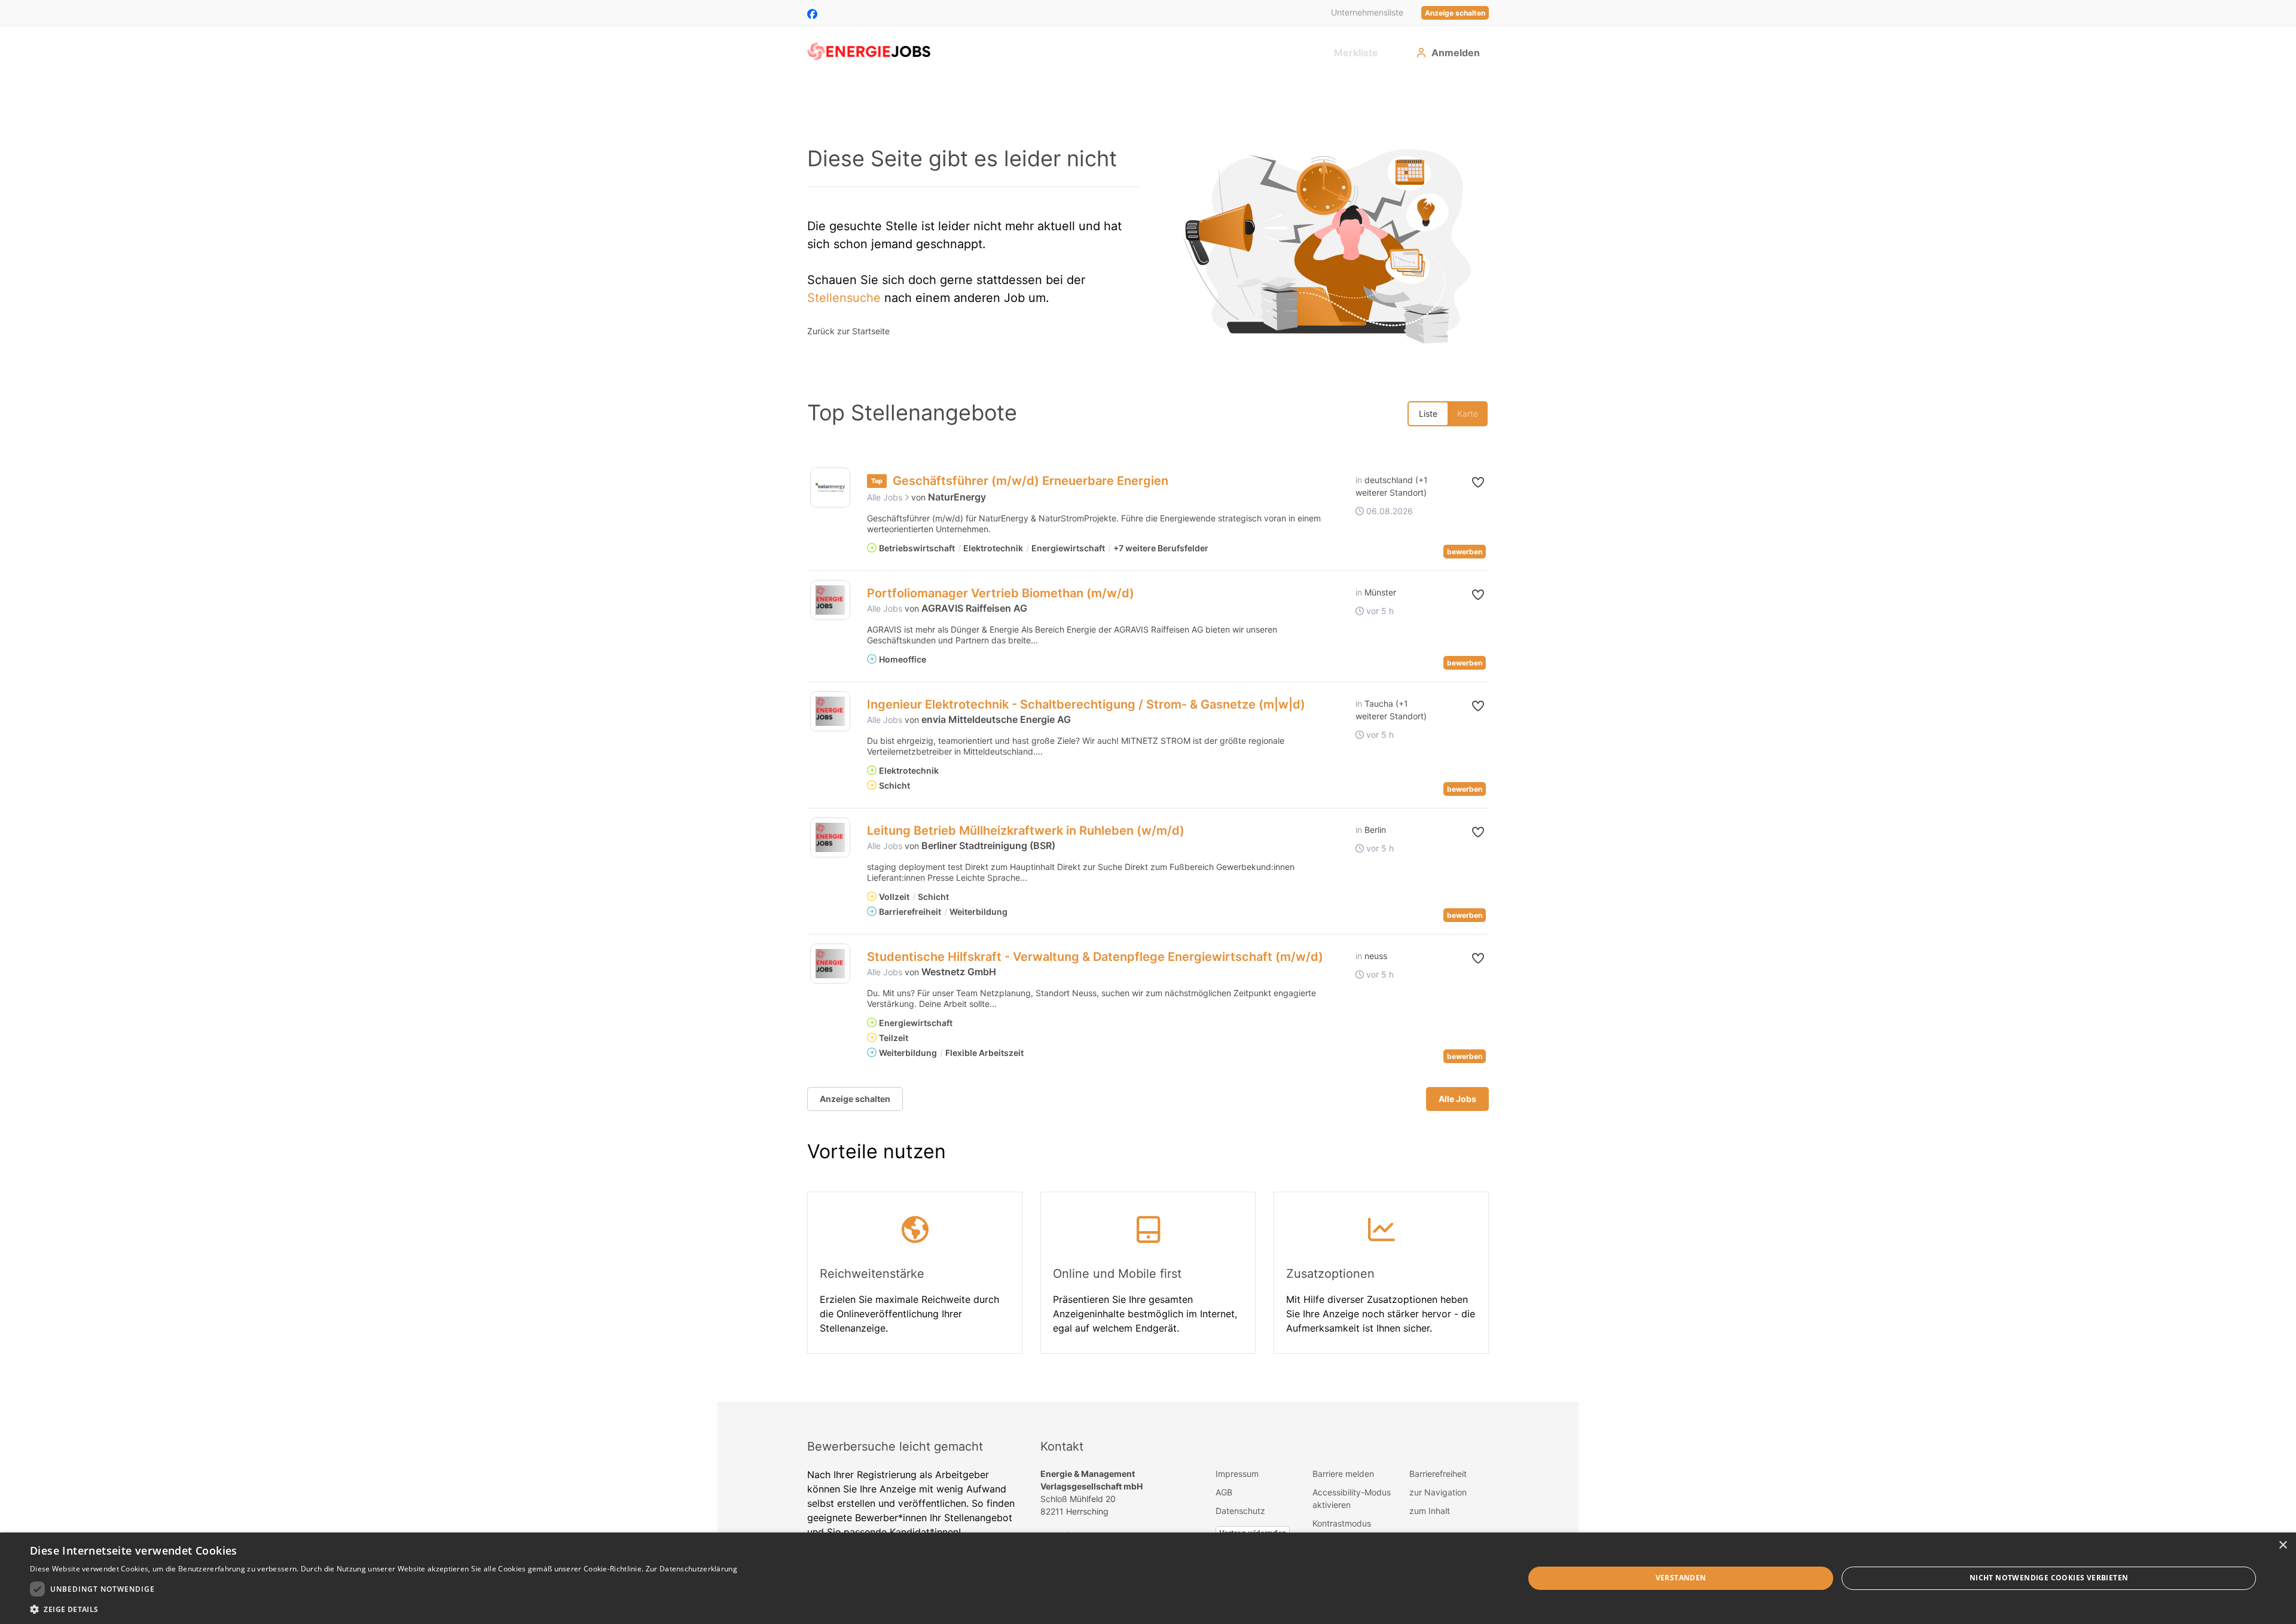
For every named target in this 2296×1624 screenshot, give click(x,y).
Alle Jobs (886, 497)
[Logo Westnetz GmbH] (830, 964)
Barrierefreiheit (1438, 1474)
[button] (1469, 483)
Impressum (1237, 1474)
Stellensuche (844, 298)
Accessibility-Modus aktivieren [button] (1352, 1498)
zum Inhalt (1430, 1511)
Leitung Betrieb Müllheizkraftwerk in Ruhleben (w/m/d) (1026, 831)
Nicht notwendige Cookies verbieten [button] (2049, 1578)
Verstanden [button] (1681, 1578)
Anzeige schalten (1455, 13)
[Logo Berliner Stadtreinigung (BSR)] (830, 837)
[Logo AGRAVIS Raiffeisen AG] (830, 600)
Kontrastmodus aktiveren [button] (1342, 1530)
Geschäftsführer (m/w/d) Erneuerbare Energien (1031, 481)
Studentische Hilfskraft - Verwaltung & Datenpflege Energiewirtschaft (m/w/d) (1095, 957)
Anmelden (1456, 53)
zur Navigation (1438, 1492)
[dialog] (1148, 1578)
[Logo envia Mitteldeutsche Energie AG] (830, 711)
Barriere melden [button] (1343, 1474)
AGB (1224, 1492)
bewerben (1465, 552)
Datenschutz (1240, 1511)
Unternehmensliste (1367, 12)
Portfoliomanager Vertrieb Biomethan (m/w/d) (1001, 593)
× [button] (2283, 1545)
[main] (1148, 739)
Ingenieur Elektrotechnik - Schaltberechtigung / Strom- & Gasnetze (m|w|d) (1086, 704)
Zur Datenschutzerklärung (691, 1569)
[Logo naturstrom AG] (830, 488)
